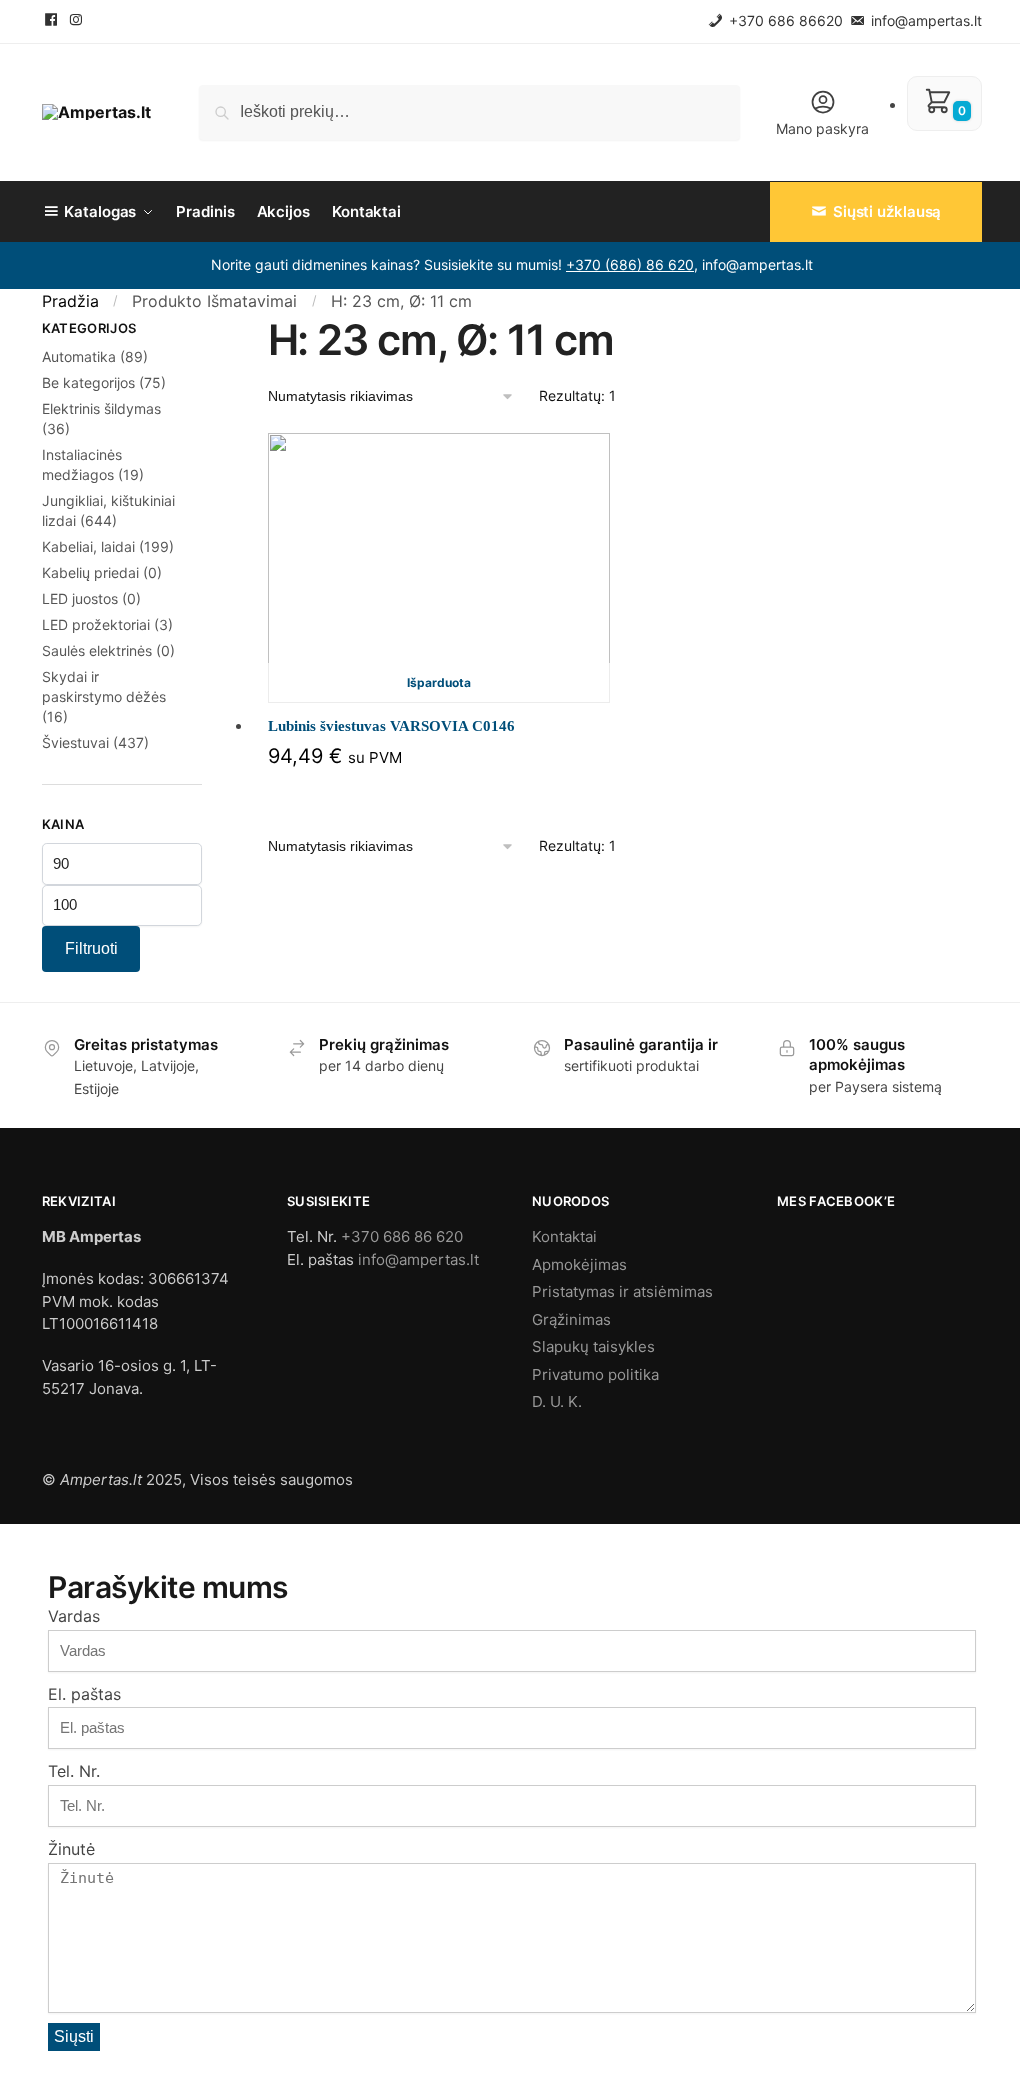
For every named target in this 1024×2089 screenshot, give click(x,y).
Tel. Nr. (74, 1771)
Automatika (79, 356)
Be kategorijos (88, 382)
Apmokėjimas (579, 1264)
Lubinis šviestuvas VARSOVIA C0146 (391, 726)
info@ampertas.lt (924, 20)
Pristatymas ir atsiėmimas (622, 1291)
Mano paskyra (822, 128)
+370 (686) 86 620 (630, 264)
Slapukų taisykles (593, 1346)
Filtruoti (91, 948)
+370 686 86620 (784, 20)
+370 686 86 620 (402, 1236)
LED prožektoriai (96, 624)
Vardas (74, 1616)
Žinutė (71, 1849)
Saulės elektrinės (97, 650)
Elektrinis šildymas (101, 408)
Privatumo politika (595, 1374)
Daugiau (438, 792)
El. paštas (84, 1694)
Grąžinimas (571, 1319)
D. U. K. (557, 1401)
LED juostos (80, 598)
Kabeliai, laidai (88, 546)
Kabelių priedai (90, 572)
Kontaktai (564, 1236)
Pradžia (70, 301)
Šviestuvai (75, 742)
